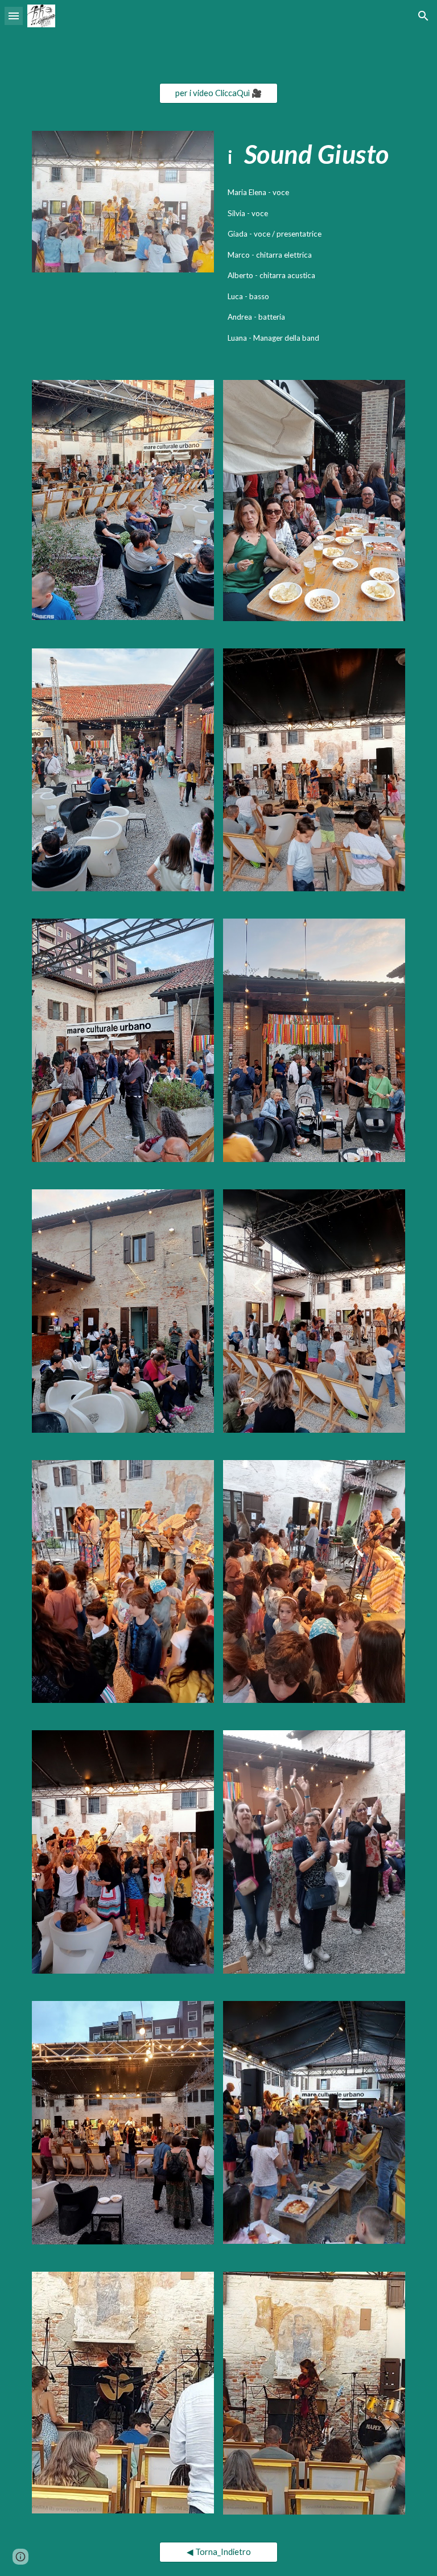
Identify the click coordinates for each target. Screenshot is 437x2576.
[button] (14, 16)
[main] (314, 154)
